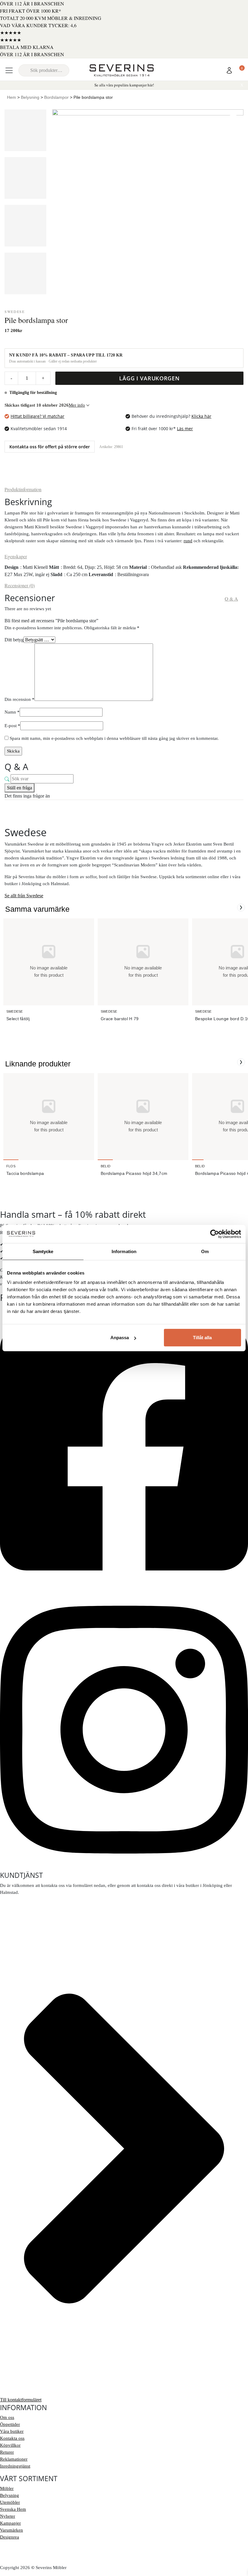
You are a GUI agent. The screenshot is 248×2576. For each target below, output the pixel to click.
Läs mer (185, 429)
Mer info (77, 405)
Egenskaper (16, 556)
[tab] (23, 489)
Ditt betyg (14, 640)
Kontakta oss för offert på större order (50, 447)
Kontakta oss (12, 2438)
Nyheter (8, 2516)
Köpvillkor (10, 2445)
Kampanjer (10, 2523)
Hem (11, 97)
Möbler (7, 2488)
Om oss (7, 2417)
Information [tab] (124, 1251)
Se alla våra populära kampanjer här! (124, 85)
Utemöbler (10, 2502)
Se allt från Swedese (24, 896)
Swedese (15, 311)
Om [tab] (205, 1251)
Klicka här (201, 416)
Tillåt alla (202, 1338)
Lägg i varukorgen (149, 378)
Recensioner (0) (20, 585)
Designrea (10, 2537)
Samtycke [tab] (43, 1251)
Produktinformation (23, 489)
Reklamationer (14, 2459)
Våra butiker (12, 2431)
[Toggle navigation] (9, 70)
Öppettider (10, 2424)
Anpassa (120, 1338)
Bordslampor (56, 97)
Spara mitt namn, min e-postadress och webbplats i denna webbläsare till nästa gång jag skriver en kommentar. (114, 738)
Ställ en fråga (20, 788)
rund (188, 541)
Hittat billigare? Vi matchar (38, 416)
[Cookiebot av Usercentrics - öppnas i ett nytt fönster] (215, 1234)
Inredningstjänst (15, 2466)
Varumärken (11, 2530)
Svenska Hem (13, 2509)
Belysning (30, 97)
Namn (12, 712)
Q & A (231, 599)
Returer (7, 2452)
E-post (12, 726)
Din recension (20, 699)
